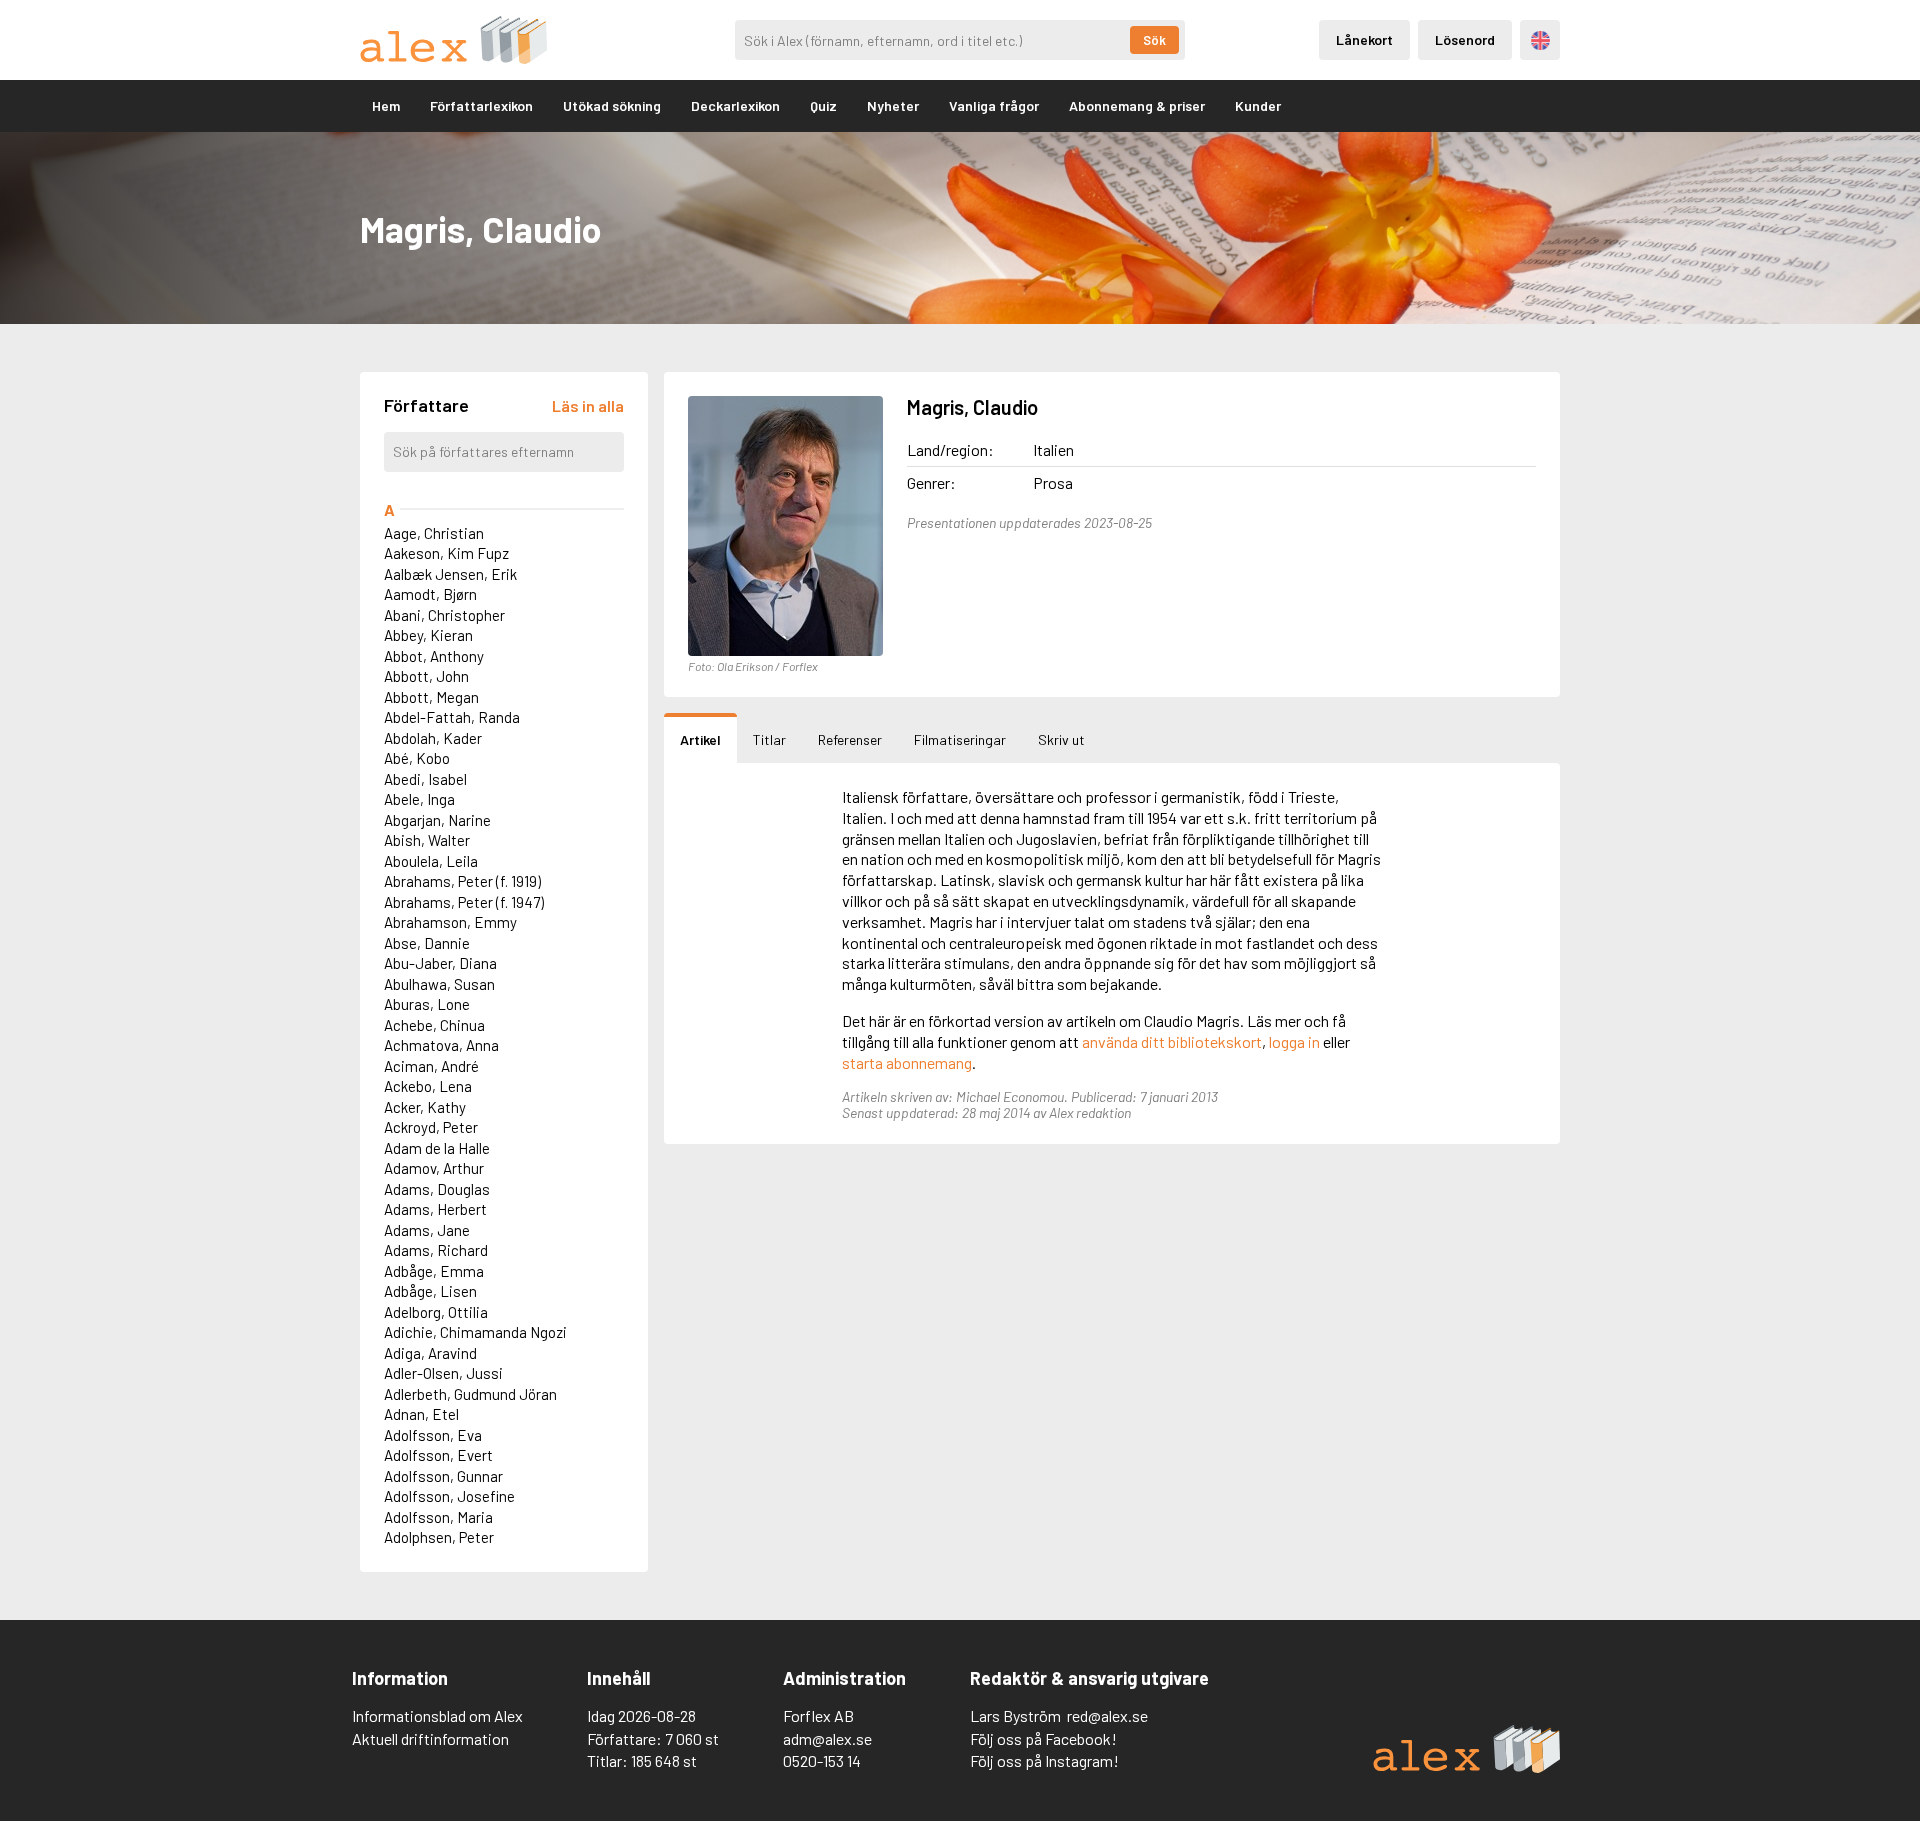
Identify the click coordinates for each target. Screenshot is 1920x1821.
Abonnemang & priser (1137, 105)
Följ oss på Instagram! (1044, 1760)
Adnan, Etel (421, 1414)
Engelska (1540, 40)
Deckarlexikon (735, 105)
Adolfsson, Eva (433, 1435)
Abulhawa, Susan (439, 984)
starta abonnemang (907, 1062)
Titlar (769, 739)
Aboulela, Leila (431, 861)
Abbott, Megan (431, 697)
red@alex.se (1107, 1715)
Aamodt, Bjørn (430, 594)
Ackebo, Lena (428, 1086)
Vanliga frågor (994, 105)
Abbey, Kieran (428, 635)
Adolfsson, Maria (438, 1517)
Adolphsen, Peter (439, 1537)
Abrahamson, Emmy (450, 922)
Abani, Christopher (444, 615)
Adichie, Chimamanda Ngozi (475, 1332)
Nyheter (893, 105)
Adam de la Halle (437, 1148)
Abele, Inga (419, 799)
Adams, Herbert (435, 1209)
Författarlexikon (481, 105)
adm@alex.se (827, 1738)
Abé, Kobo (417, 758)
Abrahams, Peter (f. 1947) (464, 902)
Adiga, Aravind (430, 1353)
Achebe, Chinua (434, 1025)
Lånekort (1364, 39)
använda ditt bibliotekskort (1172, 1041)
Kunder (1258, 105)
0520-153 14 (822, 1760)
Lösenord (1465, 39)
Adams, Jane (427, 1230)
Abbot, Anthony (434, 656)
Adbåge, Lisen (430, 1291)
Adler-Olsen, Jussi (443, 1373)
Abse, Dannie (427, 943)
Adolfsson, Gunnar (443, 1476)
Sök (1154, 40)
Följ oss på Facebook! (1043, 1738)
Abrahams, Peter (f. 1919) (462, 881)
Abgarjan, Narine (437, 820)
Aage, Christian (434, 533)
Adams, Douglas (437, 1189)
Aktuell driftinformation (430, 1738)
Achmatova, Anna (441, 1045)
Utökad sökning (612, 105)
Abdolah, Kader (433, 738)
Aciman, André (431, 1066)
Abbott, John (426, 676)
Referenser (850, 739)
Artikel (700, 739)
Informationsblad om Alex (437, 1715)
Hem (386, 105)
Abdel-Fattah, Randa (452, 717)
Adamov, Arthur (434, 1168)
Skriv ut (1061, 739)
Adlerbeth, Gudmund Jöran (470, 1394)
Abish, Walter (427, 840)
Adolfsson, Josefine (449, 1496)
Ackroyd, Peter (431, 1127)
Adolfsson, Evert (438, 1455)
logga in (1294, 1041)
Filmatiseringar (960, 739)
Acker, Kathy (425, 1107)
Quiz (823, 105)
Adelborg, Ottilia (436, 1312)
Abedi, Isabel (425, 779)
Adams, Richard (436, 1250)
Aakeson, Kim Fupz (446, 553)
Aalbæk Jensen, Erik (450, 574)
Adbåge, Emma (434, 1271)
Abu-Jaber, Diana (440, 963)
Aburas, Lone (427, 1004)
